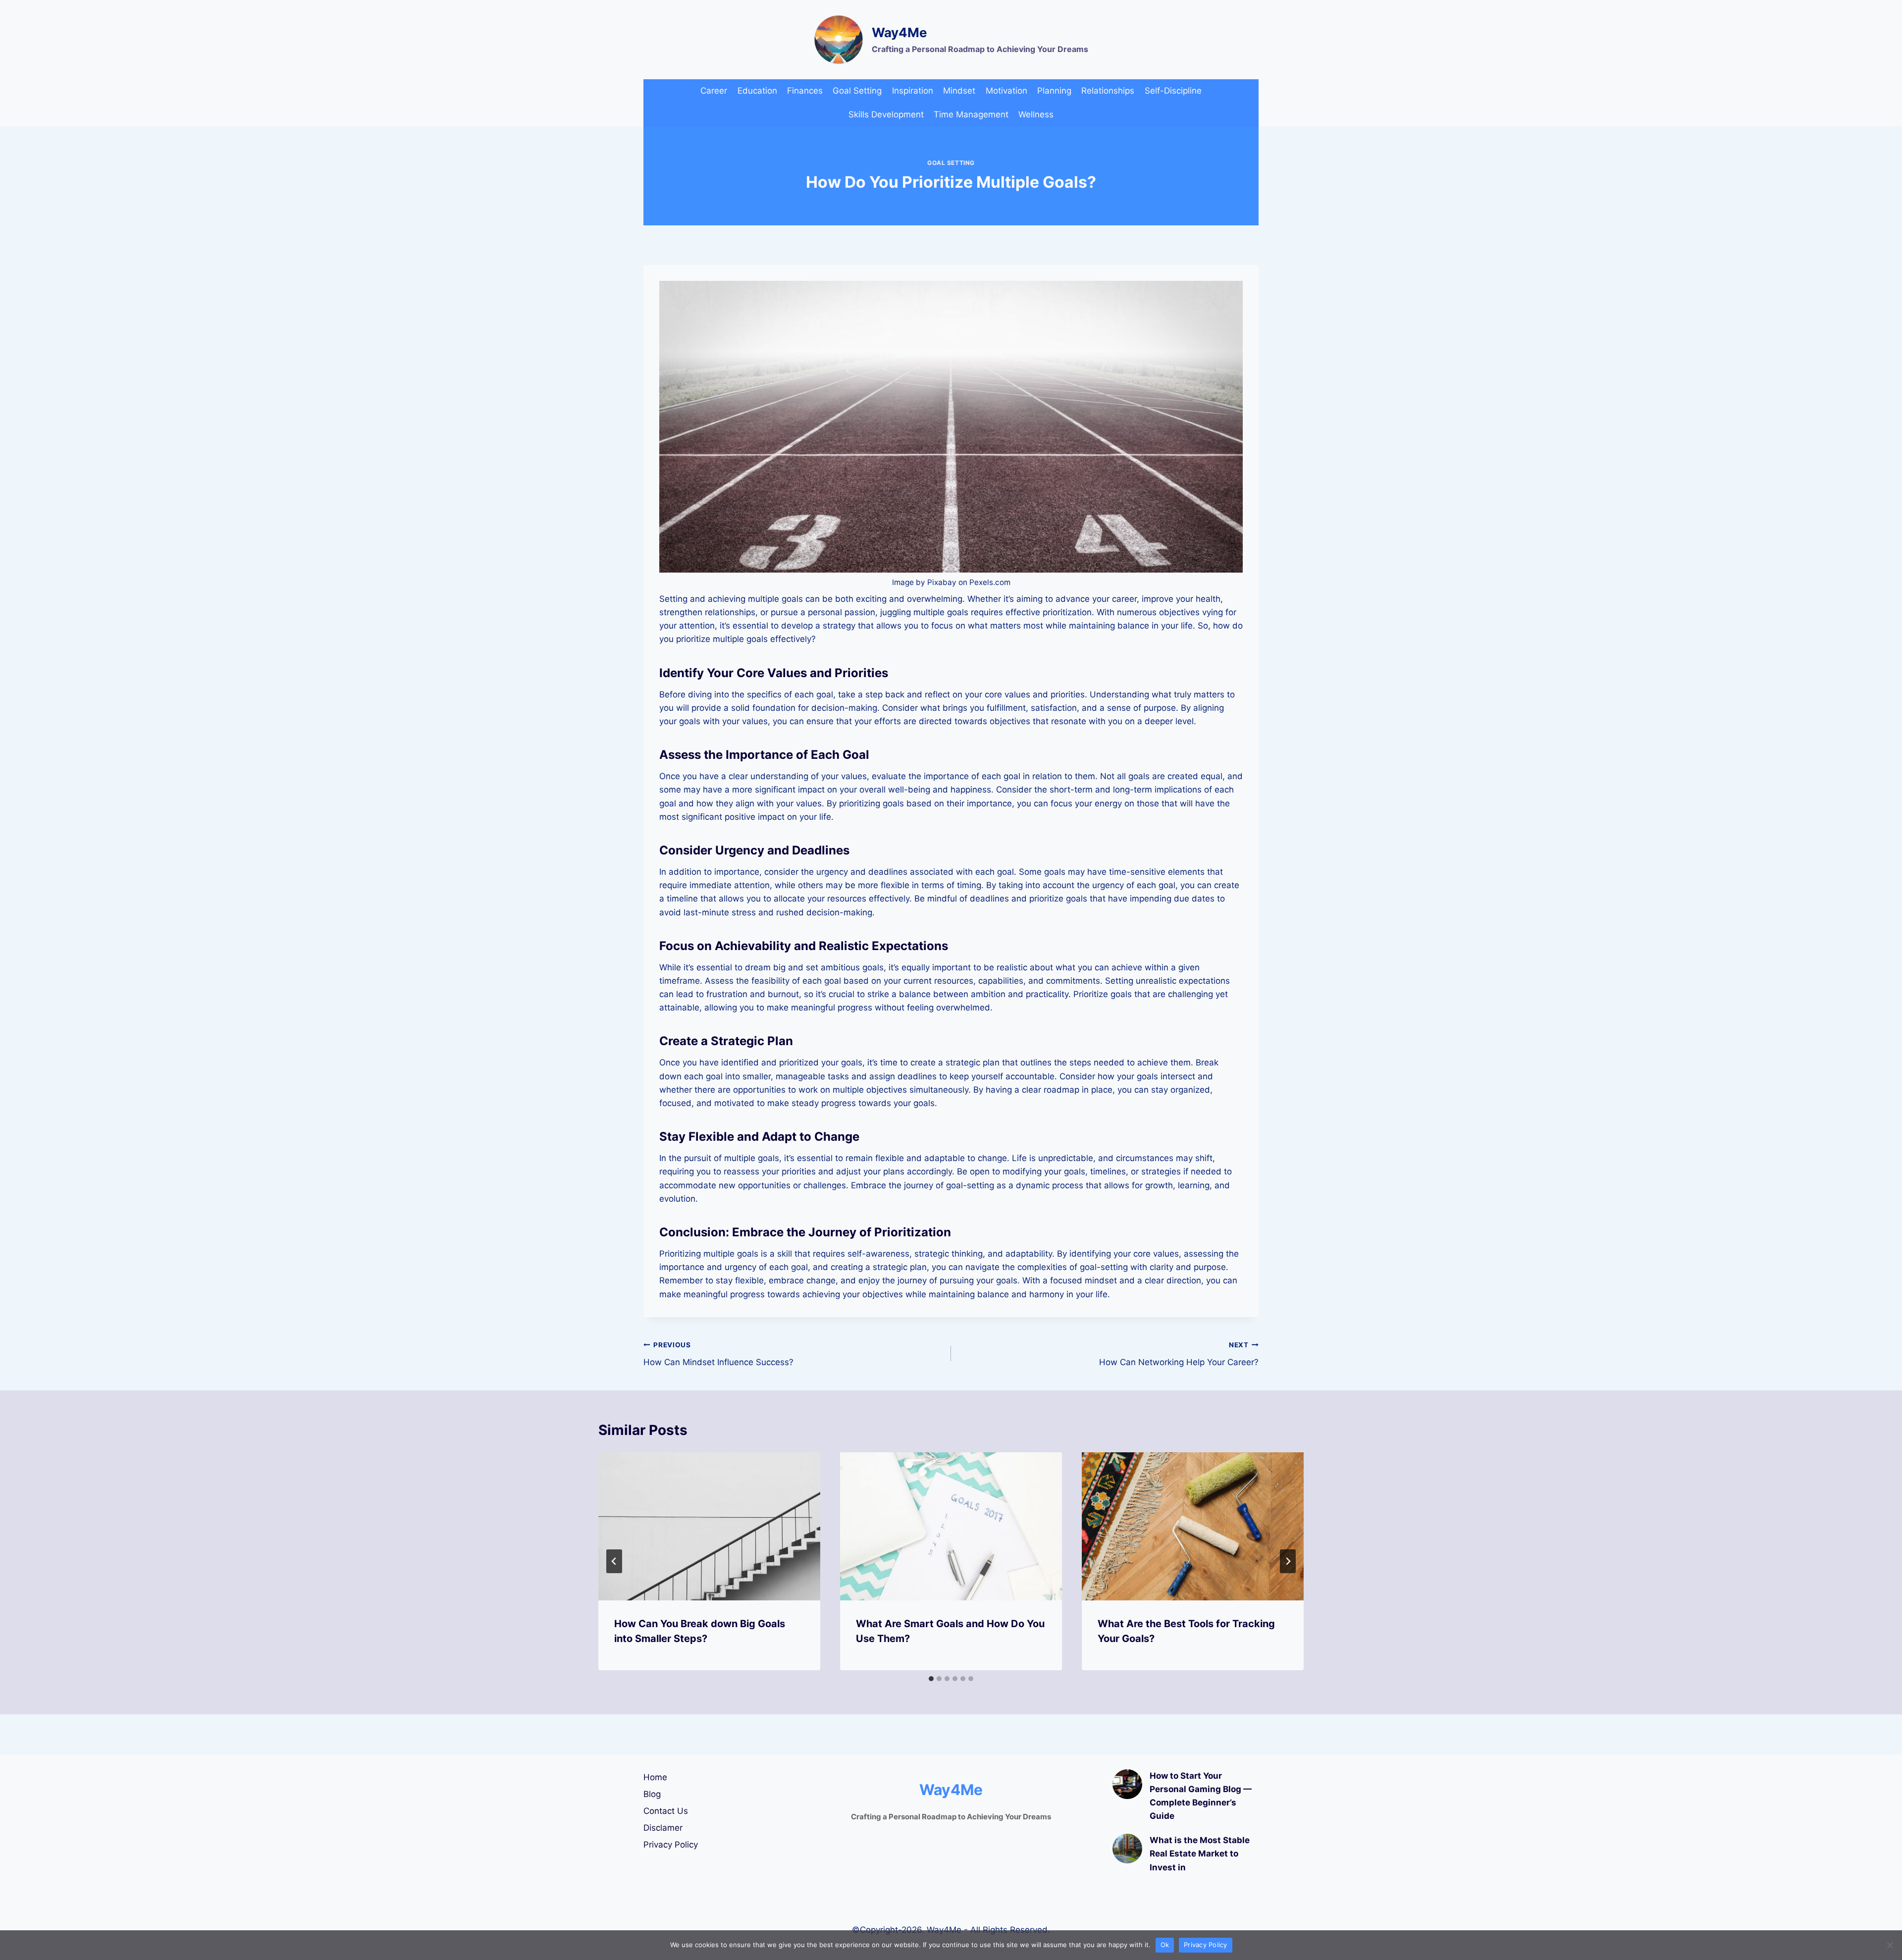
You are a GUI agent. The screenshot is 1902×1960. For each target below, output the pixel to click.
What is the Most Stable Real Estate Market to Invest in (1200, 1854)
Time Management (971, 114)
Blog (652, 1794)
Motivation (1006, 91)
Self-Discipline (1173, 91)
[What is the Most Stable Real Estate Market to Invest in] (1127, 1849)
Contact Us (666, 1811)
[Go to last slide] (614, 1561)
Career (714, 91)
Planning (1054, 91)
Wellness (1036, 114)
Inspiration (913, 91)
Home (655, 1777)
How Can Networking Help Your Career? (1179, 1354)
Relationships (1108, 91)
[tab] (931, 1679)
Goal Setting (857, 91)
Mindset (959, 91)
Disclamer (663, 1828)
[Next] (1288, 1561)
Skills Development (886, 114)
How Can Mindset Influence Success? (718, 1354)
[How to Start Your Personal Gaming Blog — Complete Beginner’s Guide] (1127, 1784)
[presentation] (709, 1526)
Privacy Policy (671, 1845)
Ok (1165, 1945)
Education (757, 91)
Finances (805, 91)
